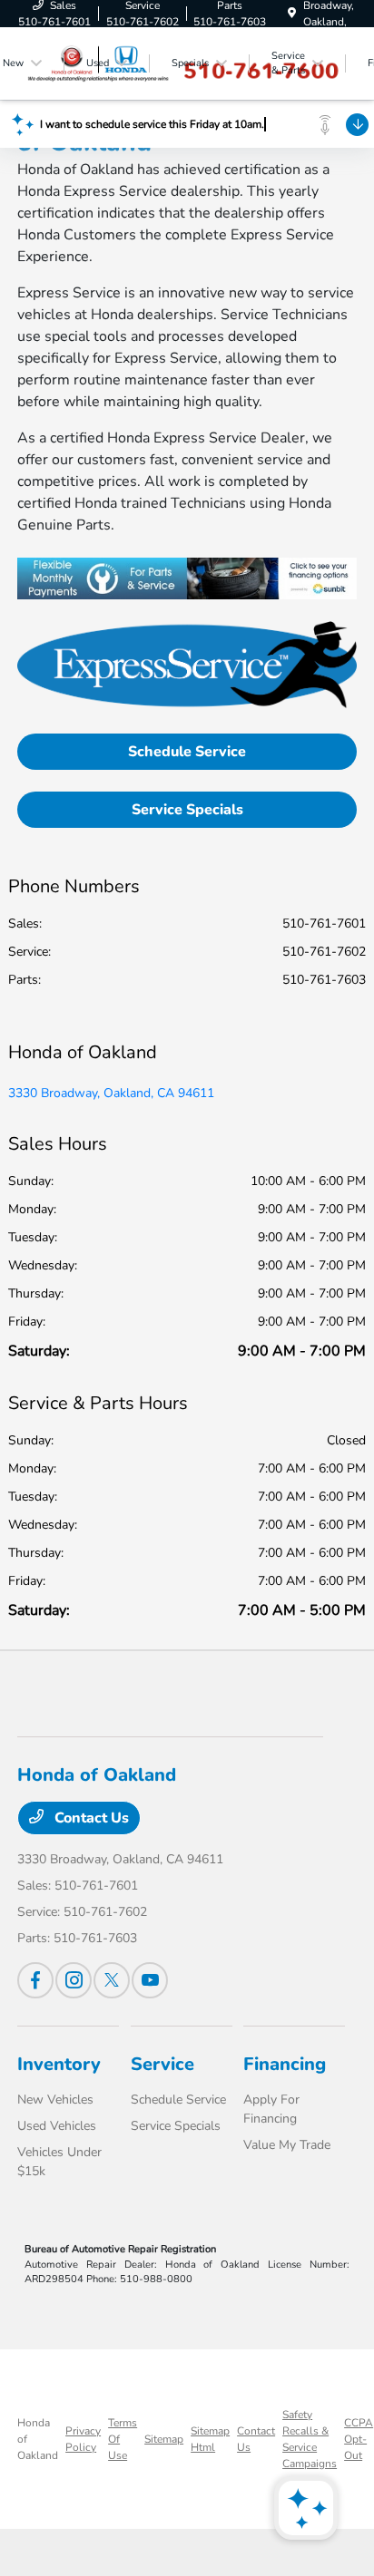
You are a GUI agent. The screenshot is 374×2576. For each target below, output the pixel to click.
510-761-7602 (324, 952)
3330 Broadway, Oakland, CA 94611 (111, 1093)
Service (162, 2064)
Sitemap (164, 2439)
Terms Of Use (123, 2439)
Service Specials (187, 810)
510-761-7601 (324, 923)
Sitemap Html (210, 2439)
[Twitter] (112, 1980)
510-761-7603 (324, 980)
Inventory (59, 2064)
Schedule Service (187, 752)
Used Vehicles (57, 2126)
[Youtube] (150, 1980)
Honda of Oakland (38, 2439)
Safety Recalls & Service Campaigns (310, 2439)
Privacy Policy (83, 2439)
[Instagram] (74, 1980)
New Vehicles (55, 2100)
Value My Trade (287, 2145)
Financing (285, 2064)
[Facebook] (35, 1980)
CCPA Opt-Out (359, 2439)
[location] (292, 14)
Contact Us (90, 1818)
